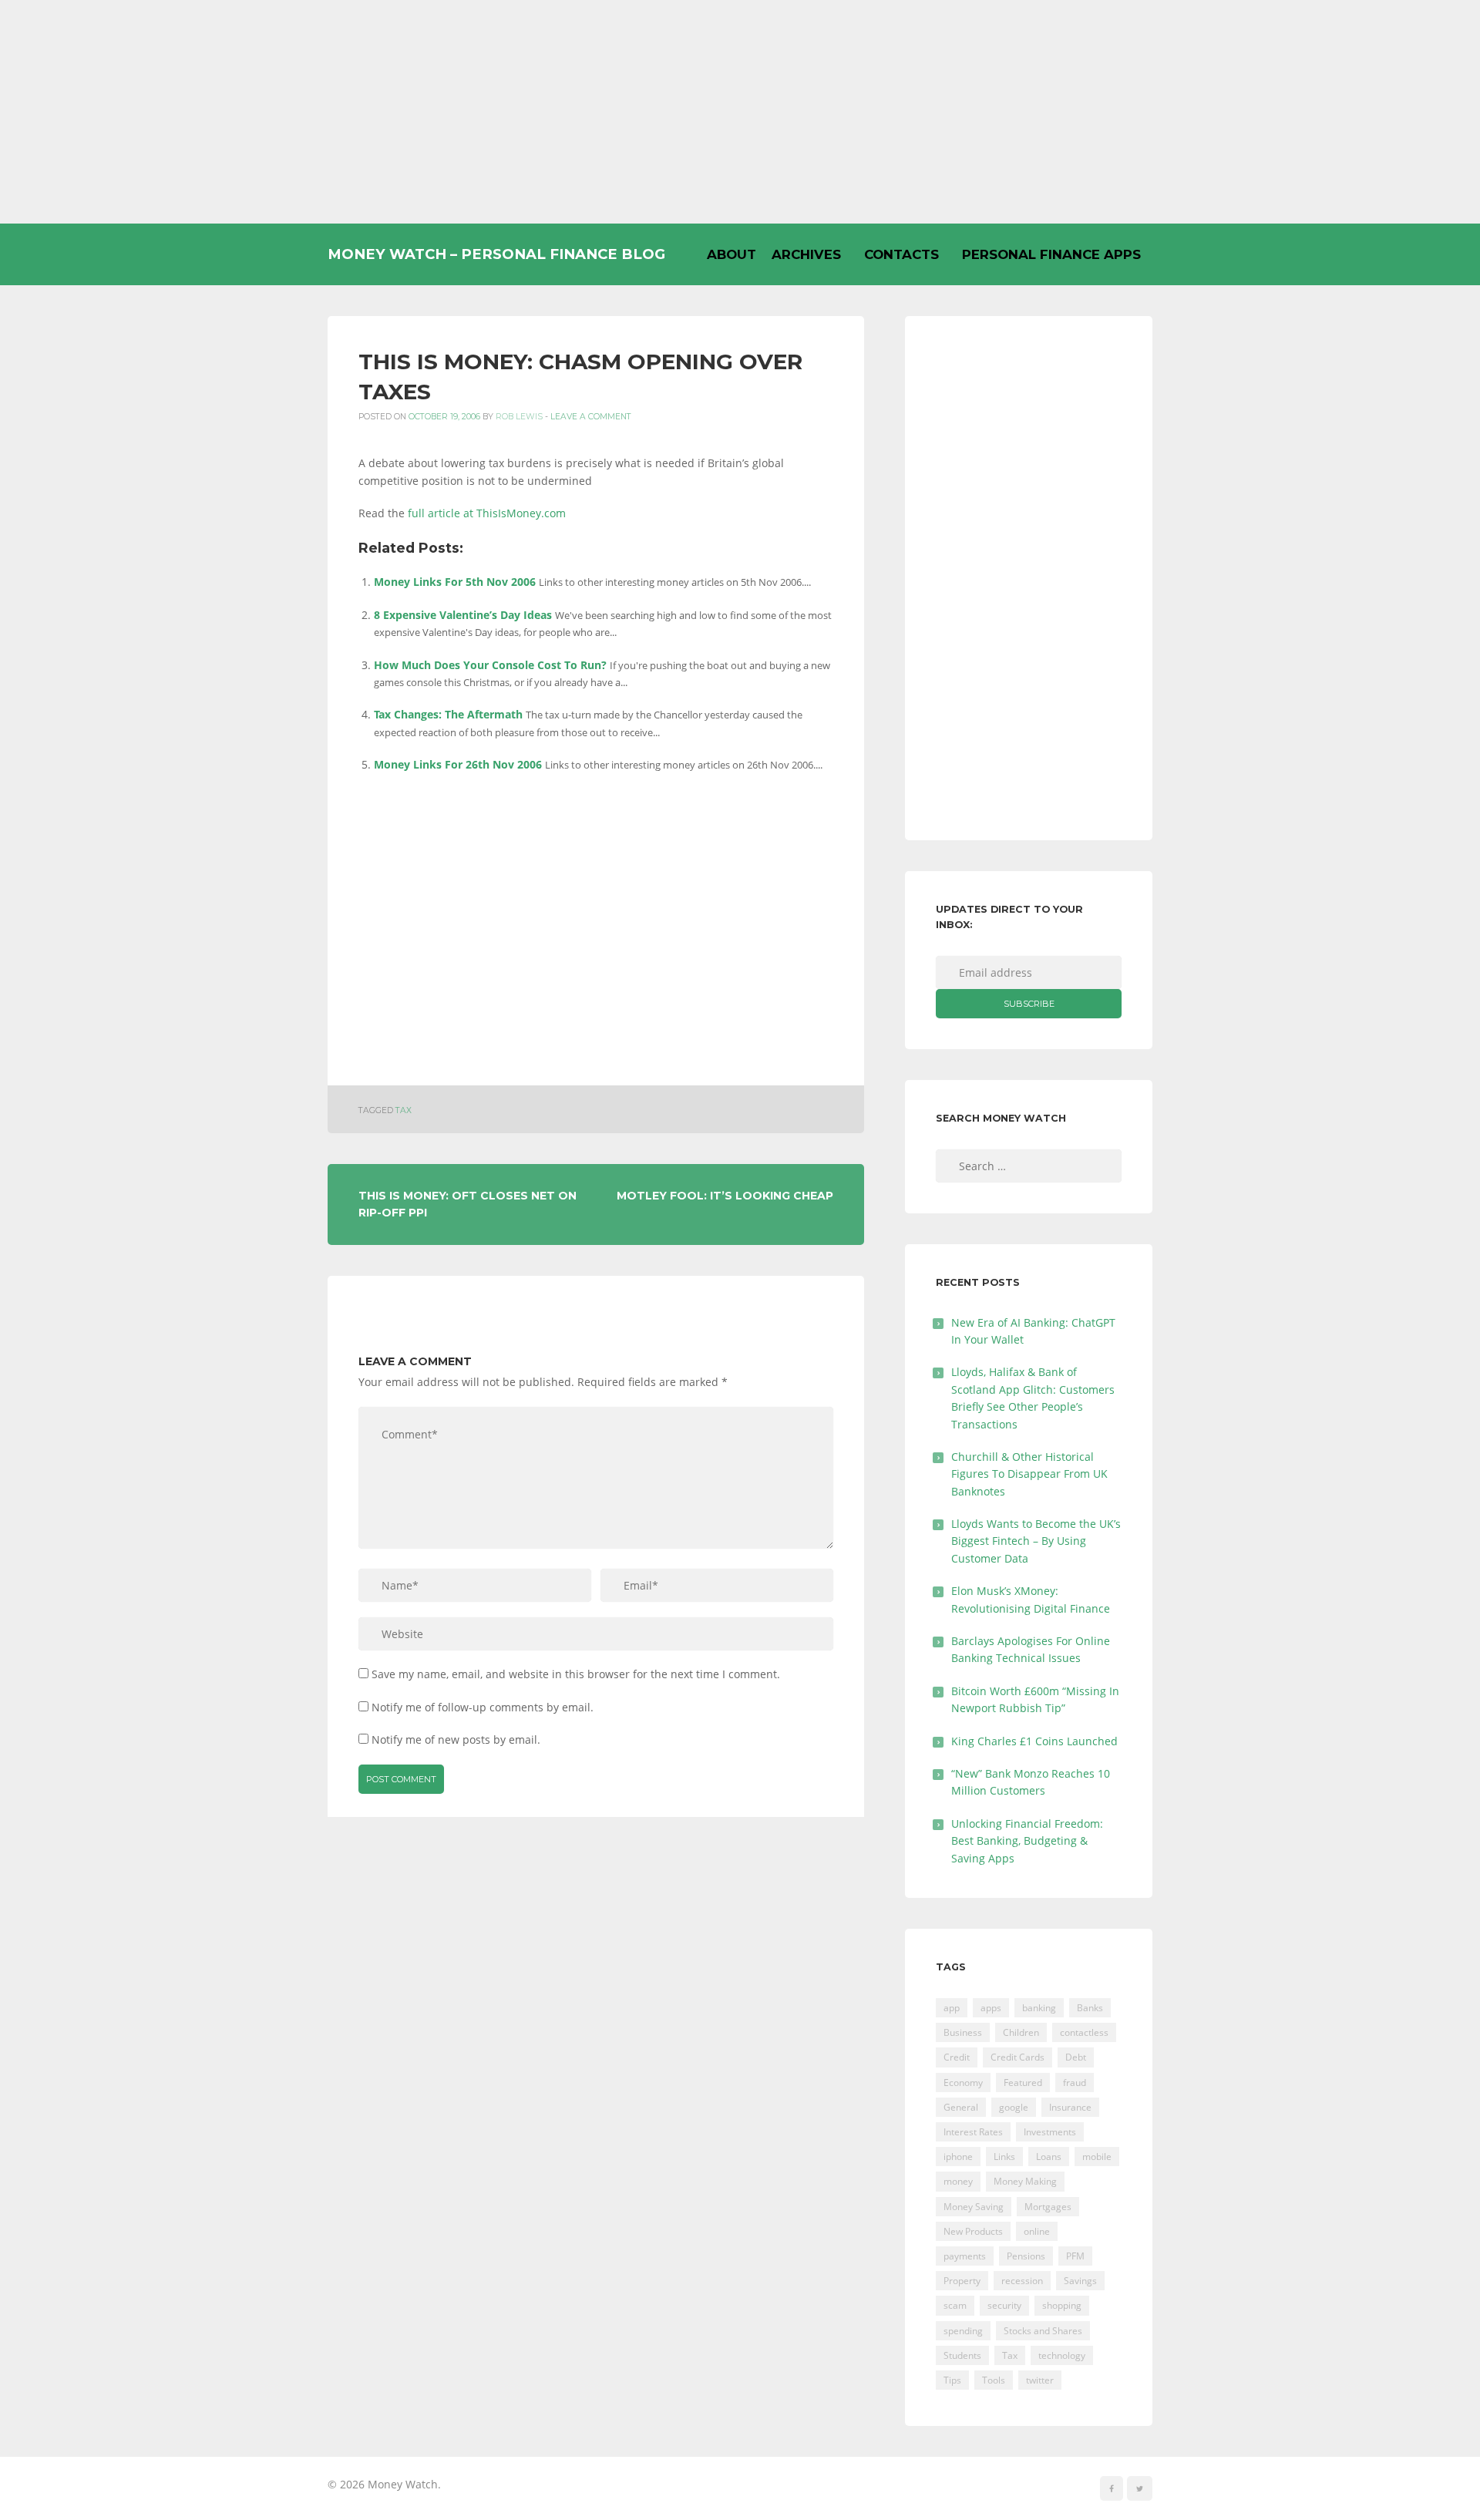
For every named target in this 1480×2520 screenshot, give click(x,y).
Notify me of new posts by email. (456, 1739)
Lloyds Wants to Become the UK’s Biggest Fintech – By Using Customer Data (1036, 1541)
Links (1004, 2157)
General (961, 2107)
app (952, 2008)
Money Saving (974, 2207)
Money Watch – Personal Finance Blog (496, 254)
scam (955, 2305)
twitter (1040, 2380)
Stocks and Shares (1043, 2331)
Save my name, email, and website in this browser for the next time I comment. (576, 1674)
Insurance (1070, 2107)
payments (965, 2256)
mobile (1097, 2157)
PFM (1075, 2256)
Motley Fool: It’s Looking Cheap (725, 1196)
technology (1062, 2355)
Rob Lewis (519, 417)
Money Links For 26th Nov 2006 (458, 764)
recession (1022, 2281)
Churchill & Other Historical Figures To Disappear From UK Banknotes (1029, 1474)
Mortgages (1048, 2207)
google (1014, 2107)
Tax (404, 1110)
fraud (1075, 2083)
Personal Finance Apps (1051, 254)
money (958, 2181)
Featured (1023, 2083)
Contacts (901, 254)
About (732, 254)
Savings (1080, 2281)
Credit (957, 2057)
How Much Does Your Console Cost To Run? (490, 665)
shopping (1062, 2305)
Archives (806, 254)
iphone (958, 2157)
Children (1021, 2032)
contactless (1084, 2032)
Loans (1049, 2157)
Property (962, 2281)
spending (963, 2331)
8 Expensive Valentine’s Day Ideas (463, 615)
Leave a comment (591, 417)
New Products (973, 2231)
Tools (994, 2380)
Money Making (1025, 2181)
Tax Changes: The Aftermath (448, 714)
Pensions (1026, 2256)
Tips (952, 2380)
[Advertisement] (740, 112)
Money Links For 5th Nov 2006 (455, 582)
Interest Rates (973, 2132)
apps (991, 2008)
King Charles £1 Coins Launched (1034, 1741)
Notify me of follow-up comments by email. (483, 1707)
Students (962, 2355)
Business (963, 2032)
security (1004, 2305)
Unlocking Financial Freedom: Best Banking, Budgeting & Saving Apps (1027, 1841)
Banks (1090, 2008)
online (1037, 2231)
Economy (963, 2083)
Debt (1076, 2057)
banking (1039, 2008)
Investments (1050, 2132)
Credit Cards (1017, 2057)
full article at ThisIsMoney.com (487, 513)
